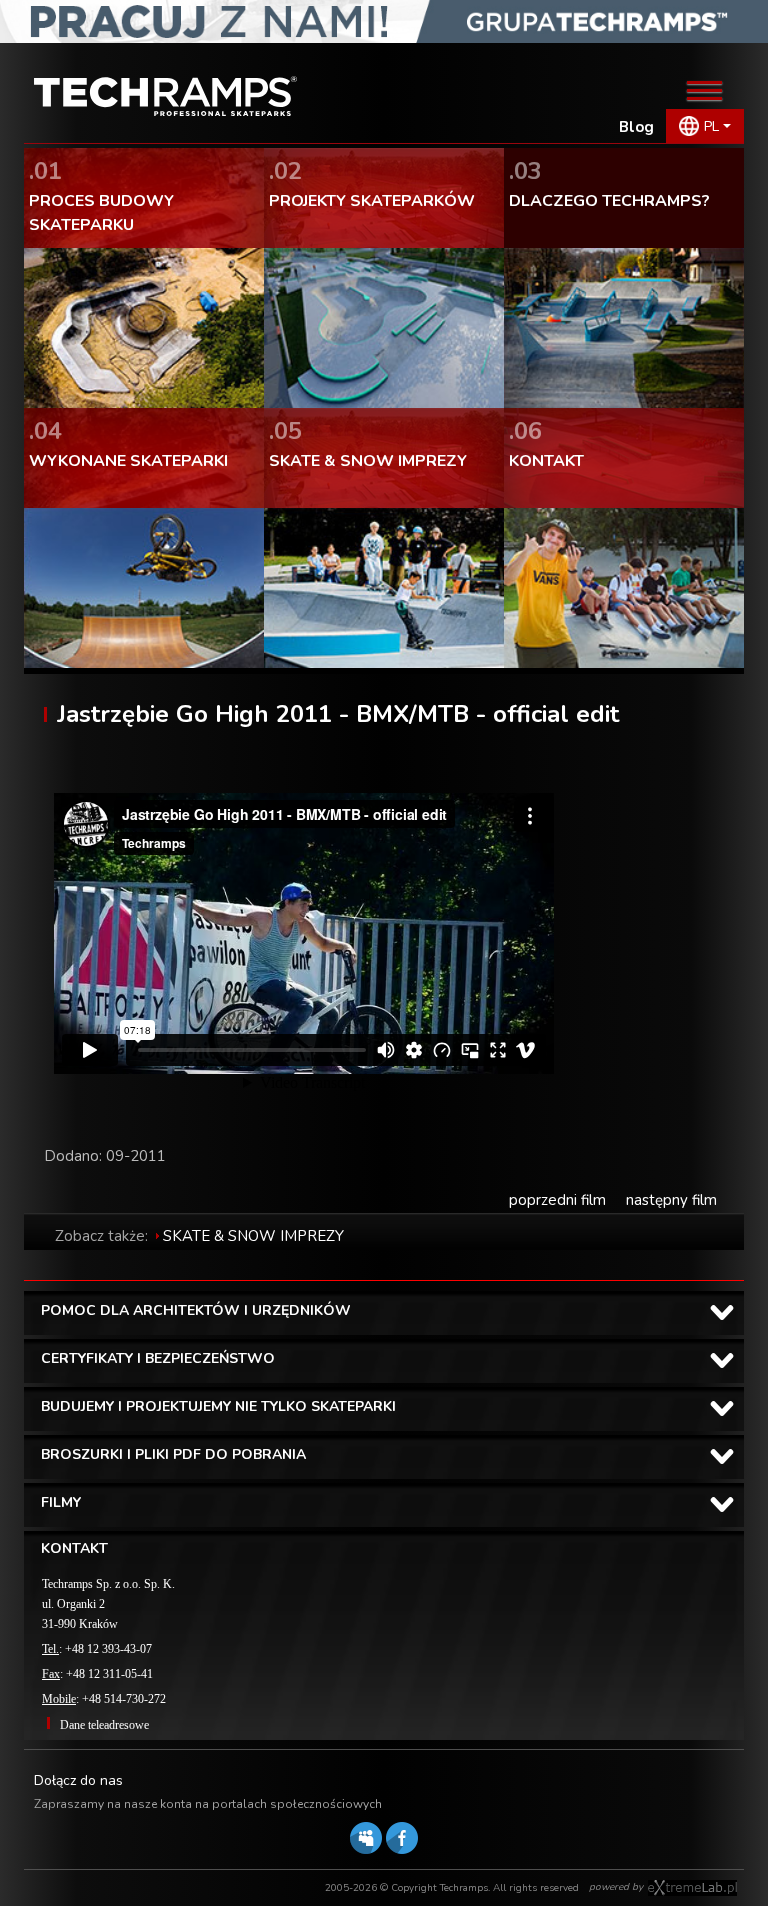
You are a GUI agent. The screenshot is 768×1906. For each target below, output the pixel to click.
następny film (671, 1200)
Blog (636, 127)
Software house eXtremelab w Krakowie (692, 1888)
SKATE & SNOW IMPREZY (253, 1236)
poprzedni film (557, 1200)
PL (711, 126)
